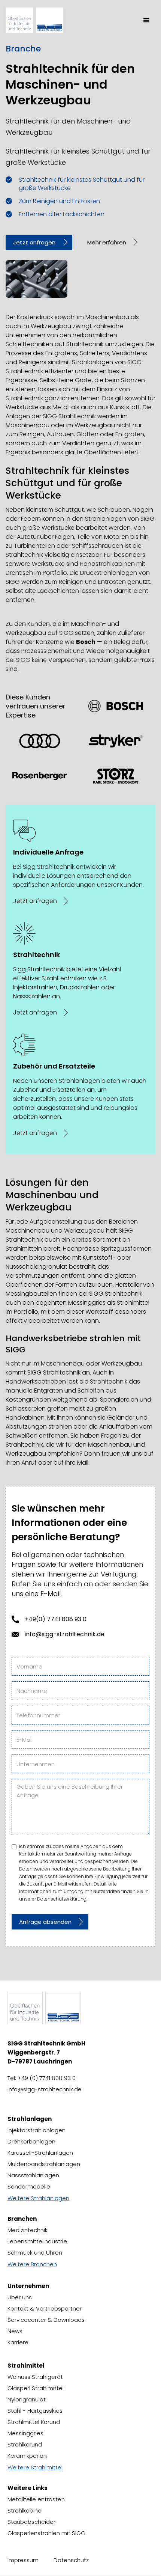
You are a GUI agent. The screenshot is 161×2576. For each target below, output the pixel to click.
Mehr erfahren (107, 242)
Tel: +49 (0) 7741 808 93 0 (42, 2078)
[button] (146, 20)
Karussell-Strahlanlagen (40, 2153)
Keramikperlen (27, 2456)
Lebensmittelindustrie (37, 2241)
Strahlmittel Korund (34, 2422)
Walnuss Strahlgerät (35, 2377)
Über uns (20, 2297)
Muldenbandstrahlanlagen (44, 2164)
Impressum (23, 2560)
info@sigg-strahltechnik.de (65, 1634)
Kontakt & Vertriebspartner (45, 2308)
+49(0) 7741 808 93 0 (56, 1619)
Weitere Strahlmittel (35, 2467)
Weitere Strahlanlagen (38, 2198)
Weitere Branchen (32, 2264)
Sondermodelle (29, 2186)
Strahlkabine (25, 2510)
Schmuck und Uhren (35, 2253)
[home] (42, 20)
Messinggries (25, 2433)
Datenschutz (71, 2560)
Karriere (18, 2342)
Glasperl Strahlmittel (36, 2388)
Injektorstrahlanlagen (37, 2130)
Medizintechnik (28, 2230)
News (15, 2331)
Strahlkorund (25, 2444)
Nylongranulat (27, 2399)
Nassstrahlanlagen (33, 2175)
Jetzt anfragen (34, 242)
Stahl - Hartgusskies (35, 2411)
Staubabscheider (31, 2522)
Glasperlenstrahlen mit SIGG (46, 2533)
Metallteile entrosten (36, 2499)
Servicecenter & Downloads (46, 2320)
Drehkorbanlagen (31, 2141)
